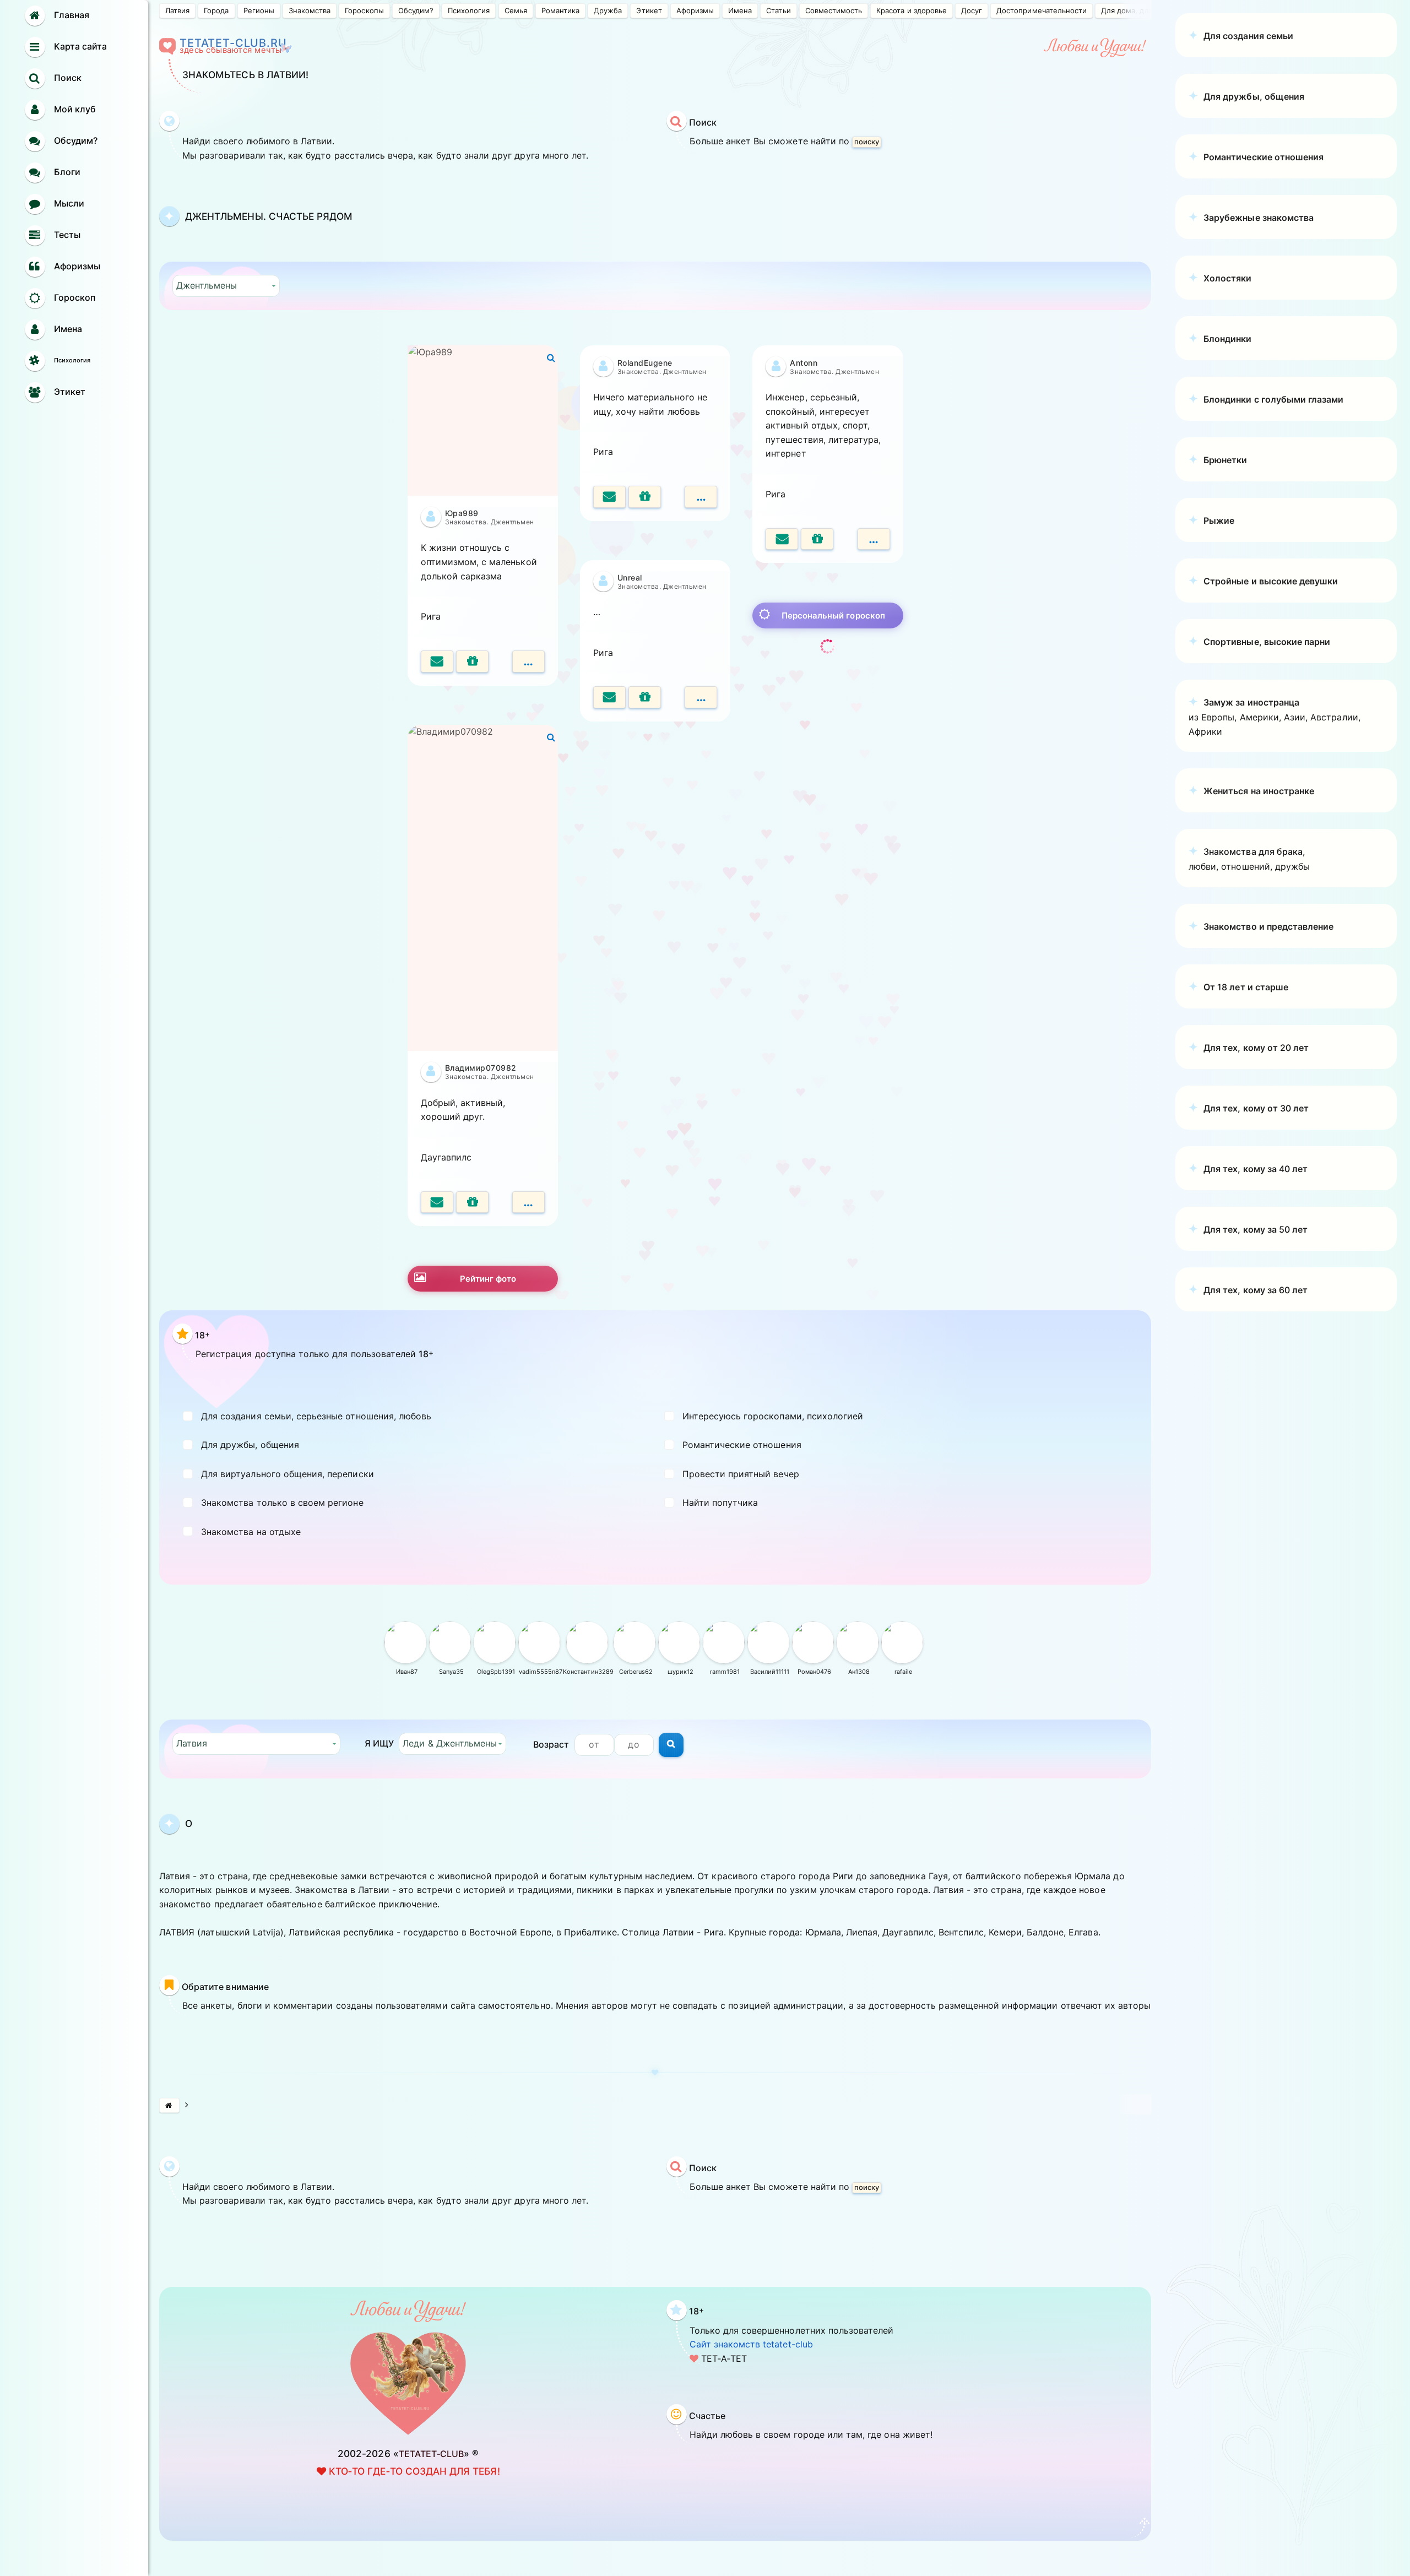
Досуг (972, 10)
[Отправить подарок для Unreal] (645, 697)
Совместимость (834, 10)
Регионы (259, 10)
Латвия (177, 10)
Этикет (649, 10)
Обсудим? (416, 10)
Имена (740, 10)
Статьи (778, 10)
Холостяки (1227, 278)
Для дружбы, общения (1254, 96)
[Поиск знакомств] (671, 1745)
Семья (516, 10)
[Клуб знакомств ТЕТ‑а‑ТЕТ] (169, 2105)
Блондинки (1227, 339)
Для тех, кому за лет (1256, 1169)
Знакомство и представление (1268, 926)
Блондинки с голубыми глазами (1273, 399)
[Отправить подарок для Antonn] (817, 539)
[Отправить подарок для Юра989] (472, 661)
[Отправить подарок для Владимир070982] (472, 1202)
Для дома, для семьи (1139, 10)
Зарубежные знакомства (1259, 218)
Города (216, 10)
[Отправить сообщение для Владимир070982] (437, 1202)
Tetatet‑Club (432, 2454)
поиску (867, 142)
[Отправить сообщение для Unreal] (609, 697)
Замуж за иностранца (1251, 702)
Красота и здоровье (912, 10)
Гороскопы (364, 10)
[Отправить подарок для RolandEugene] (645, 497)
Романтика (560, 10)
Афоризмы (695, 10)
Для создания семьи (1248, 36)
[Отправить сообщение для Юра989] (437, 661)
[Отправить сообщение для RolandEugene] (609, 497)
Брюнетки (1225, 460)
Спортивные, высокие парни (1267, 642)
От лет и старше (1246, 987)
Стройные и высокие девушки (1271, 581)
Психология (469, 10)
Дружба (608, 10)
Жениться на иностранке (1259, 791)
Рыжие (1219, 520)
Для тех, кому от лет (1256, 1048)
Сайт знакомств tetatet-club (751, 2344)
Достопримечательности (1042, 10)
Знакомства (310, 10)
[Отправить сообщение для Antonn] (782, 539)
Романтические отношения (1263, 157)
